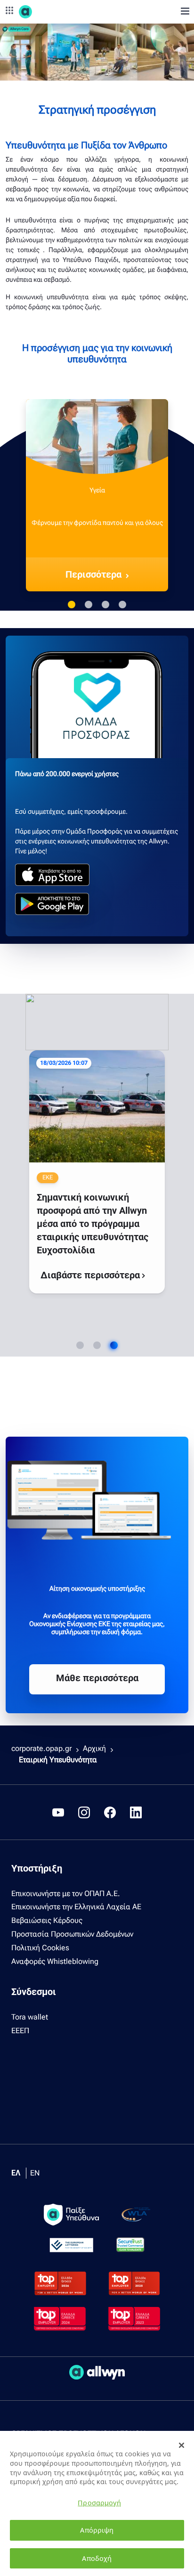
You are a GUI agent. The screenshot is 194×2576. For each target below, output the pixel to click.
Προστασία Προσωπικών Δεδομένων (72, 1934)
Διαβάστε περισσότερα (91, 1275)
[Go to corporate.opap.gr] (42, 12)
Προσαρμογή (99, 2503)
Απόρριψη (97, 2530)
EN (35, 2173)
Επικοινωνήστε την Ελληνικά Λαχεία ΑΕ (76, 1907)
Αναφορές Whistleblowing (55, 1961)
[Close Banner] (182, 2445)
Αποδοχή (97, 2558)
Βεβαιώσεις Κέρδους (47, 1920)
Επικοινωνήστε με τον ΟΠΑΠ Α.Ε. (66, 1893)
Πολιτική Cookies (40, 1948)
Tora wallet (30, 2017)
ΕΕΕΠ (20, 2031)
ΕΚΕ (48, 1177)
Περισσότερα (93, 574)
